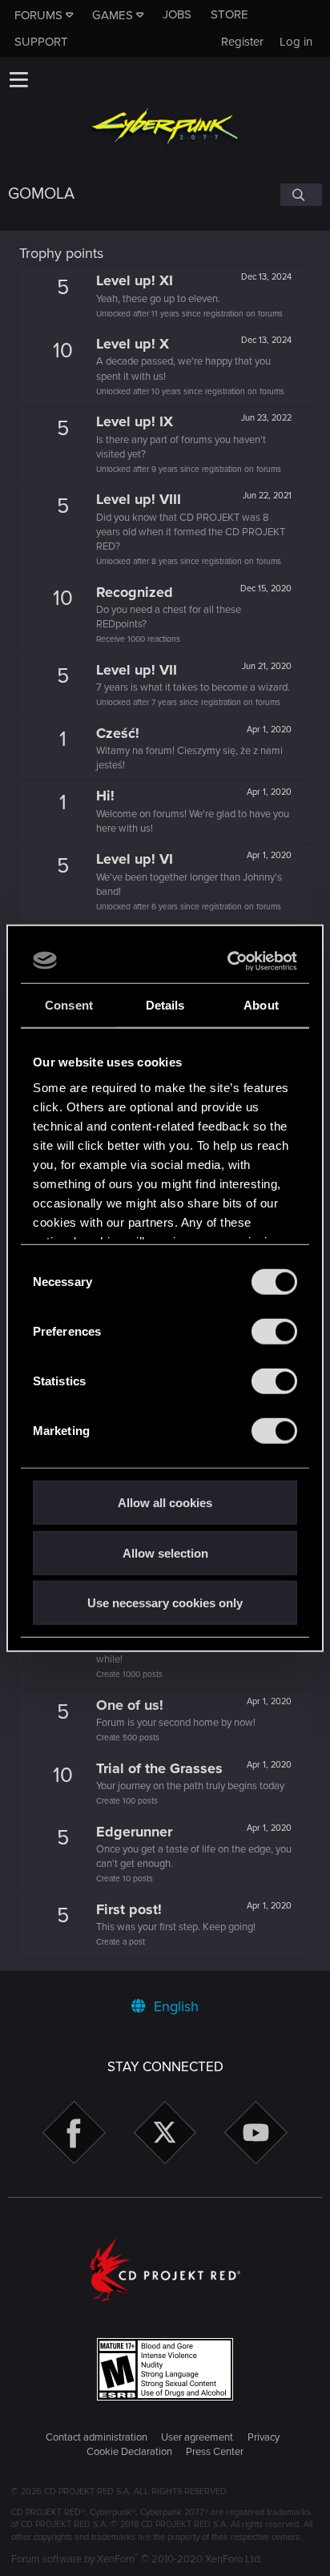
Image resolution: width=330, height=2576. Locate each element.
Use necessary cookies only (165, 1603)
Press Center (215, 2452)
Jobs (177, 14)
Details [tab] (165, 1005)
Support (41, 42)
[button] (18, 79)
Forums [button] (38, 15)
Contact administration (97, 2437)
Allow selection (165, 1552)
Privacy (264, 2437)
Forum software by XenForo (137, 2559)
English (174, 2006)
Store (229, 14)
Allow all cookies (165, 1503)
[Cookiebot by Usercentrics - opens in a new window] (229, 961)
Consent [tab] (69, 1005)
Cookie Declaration (129, 2452)
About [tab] (261, 1005)
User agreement (197, 2437)
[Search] (301, 195)
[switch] (274, 1332)
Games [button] (113, 15)
